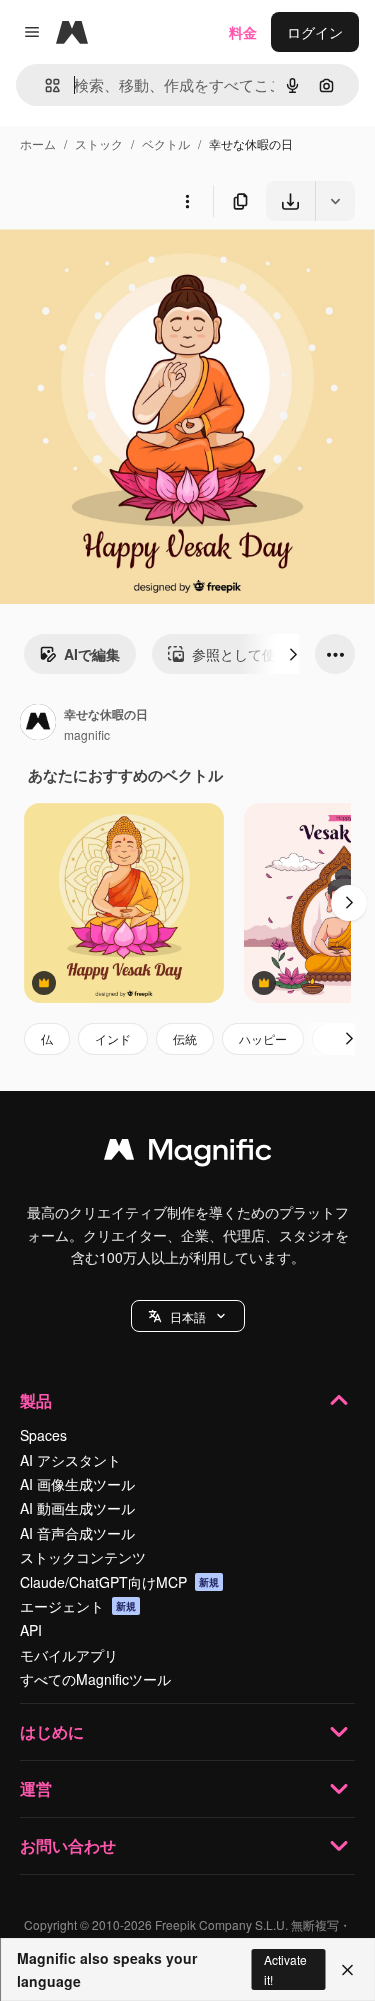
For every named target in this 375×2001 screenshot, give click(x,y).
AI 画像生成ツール (77, 1484)
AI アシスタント (70, 1460)
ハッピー (263, 1038)
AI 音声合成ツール (77, 1533)
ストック (99, 143)
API (31, 1630)
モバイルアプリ (69, 1655)
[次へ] (293, 654)
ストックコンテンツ (83, 1557)
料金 (243, 32)
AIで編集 (92, 654)
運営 (36, 1788)
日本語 (188, 1316)
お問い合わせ (68, 1845)
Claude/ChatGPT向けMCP (119, 1582)
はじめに (52, 1731)
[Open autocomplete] (44, 85)
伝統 (185, 1038)
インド (113, 1038)
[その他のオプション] (187, 201)
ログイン (315, 32)
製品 (36, 1400)
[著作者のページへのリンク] (38, 724)
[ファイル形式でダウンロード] (335, 201)
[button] (188, 1316)
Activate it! (285, 1969)
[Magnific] (188, 1154)
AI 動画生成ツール (77, 1508)
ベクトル (166, 143)
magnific (87, 734)
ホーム (38, 143)
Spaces (43, 1435)
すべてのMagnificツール (95, 1679)
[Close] (347, 1970)
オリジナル (137, 267)
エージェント (78, 1606)
